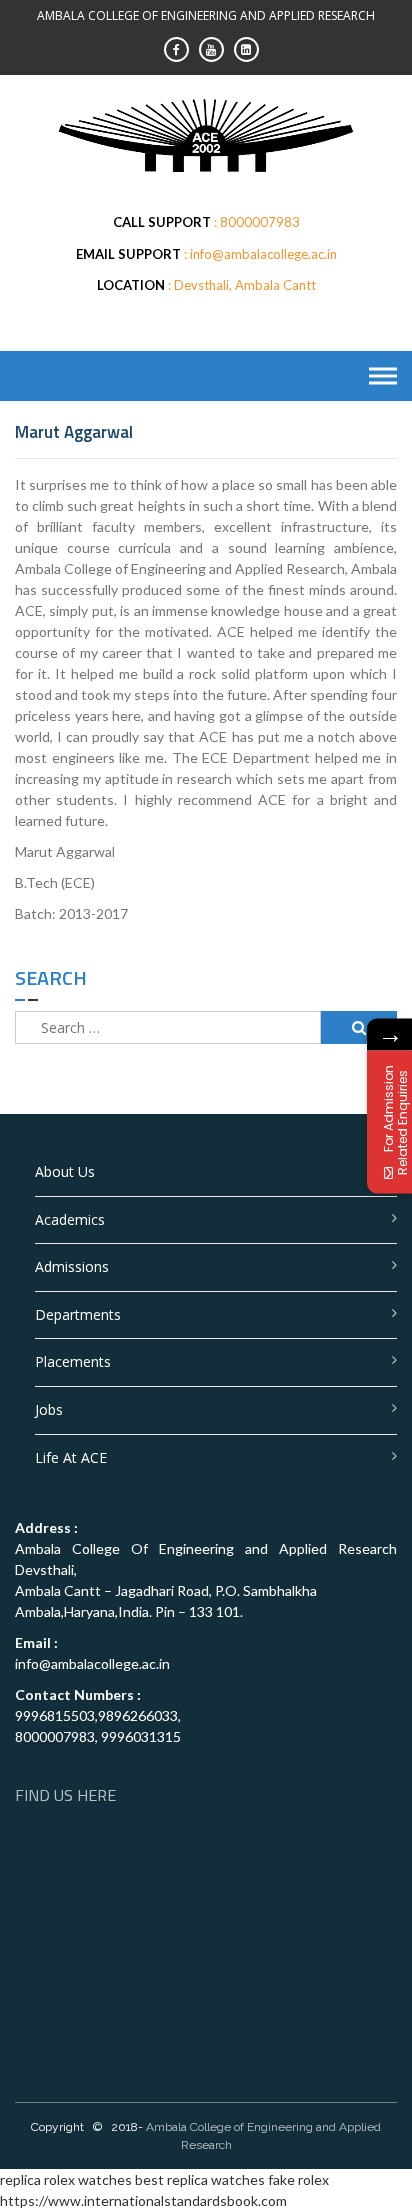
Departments (78, 1314)
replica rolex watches (66, 2179)
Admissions (72, 1266)
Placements (73, 1361)
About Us (65, 1171)
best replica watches (200, 2179)
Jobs (49, 1409)
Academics (70, 1219)
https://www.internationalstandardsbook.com (143, 2200)
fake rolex (298, 2179)
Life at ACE (71, 1457)
